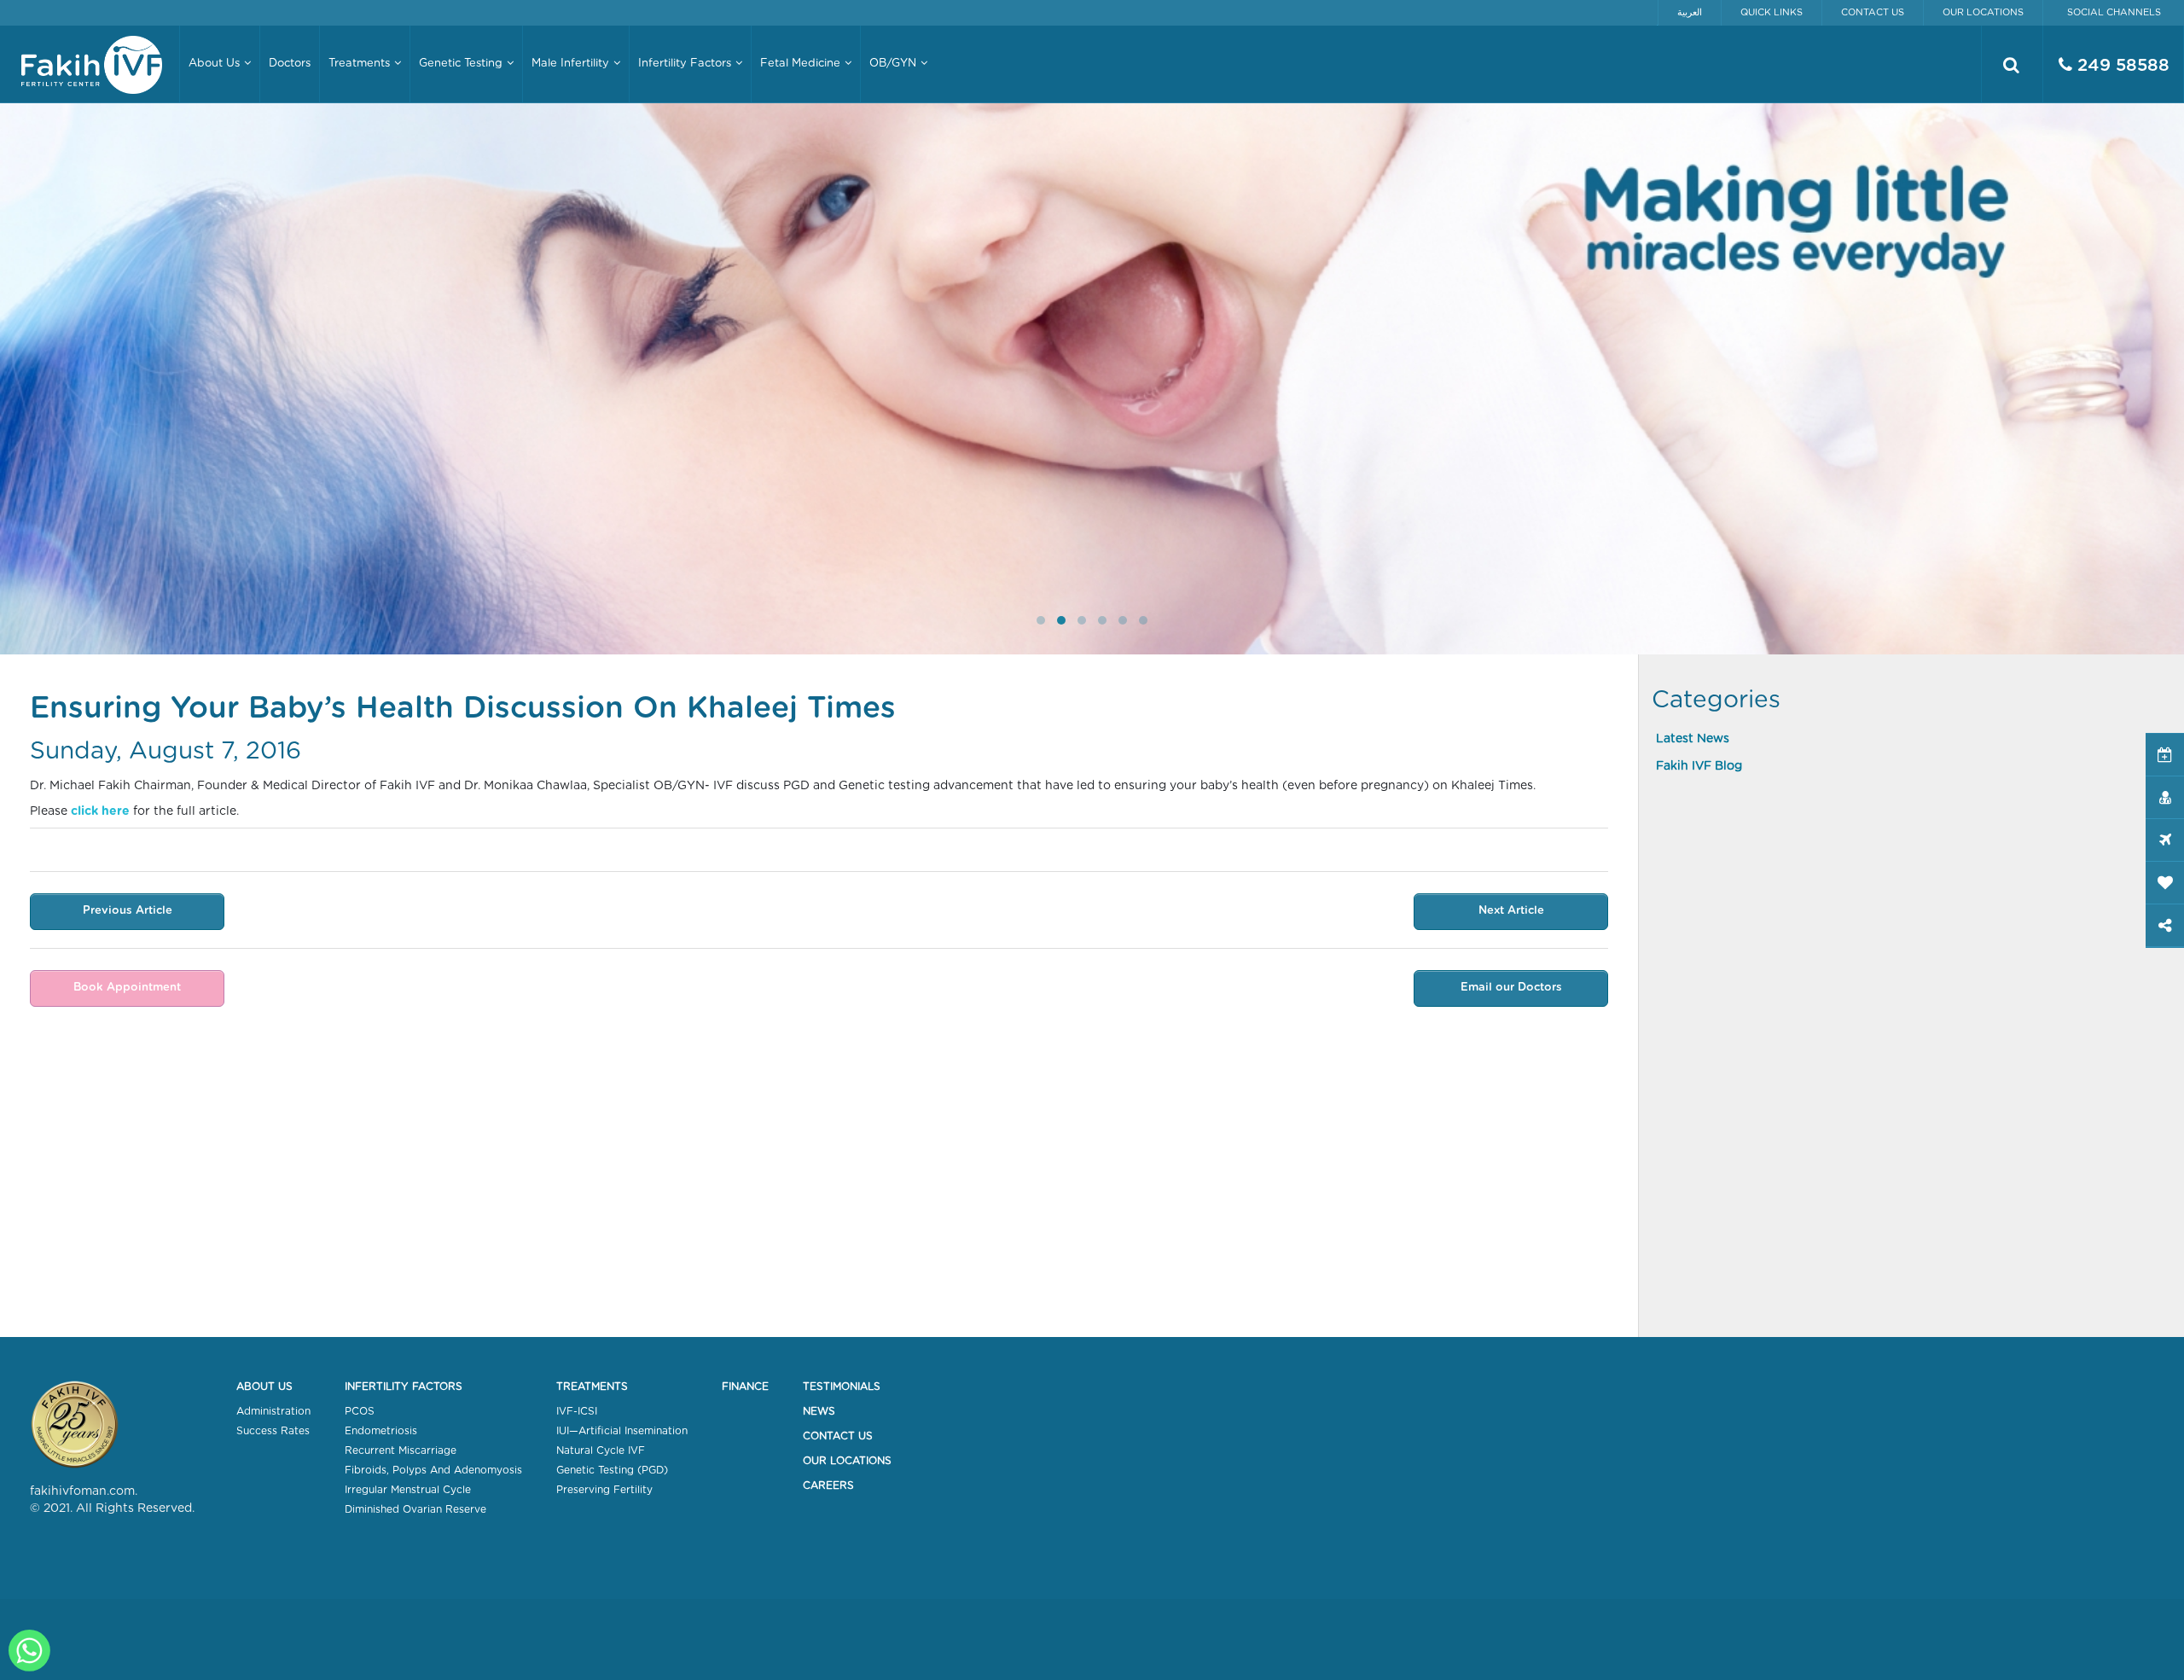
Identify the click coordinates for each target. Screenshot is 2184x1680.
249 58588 (2121, 66)
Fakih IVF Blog (1699, 766)
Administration (273, 1411)
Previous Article (128, 911)
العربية (1690, 12)
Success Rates (273, 1431)
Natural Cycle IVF (601, 1450)
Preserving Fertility (604, 1490)
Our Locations (1983, 12)
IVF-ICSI (577, 1411)
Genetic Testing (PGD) (612, 1470)
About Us (264, 1386)
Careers (828, 1485)
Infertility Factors (404, 1386)
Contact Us (1873, 12)
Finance (745, 1386)
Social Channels (2114, 12)
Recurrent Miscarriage (401, 1450)
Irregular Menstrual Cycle (408, 1490)
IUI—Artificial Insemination (622, 1431)
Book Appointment (127, 988)
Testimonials (842, 1386)
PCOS (360, 1411)
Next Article (1511, 911)
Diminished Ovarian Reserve (415, 1509)
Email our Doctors (1511, 988)
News (819, 1411)
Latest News (1693, 739)
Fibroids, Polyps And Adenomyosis (433, 1470)
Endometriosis (381, 1431)
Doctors (290, 64)
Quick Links (1772, 12)
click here (100, 811)
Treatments (592, 1386)
